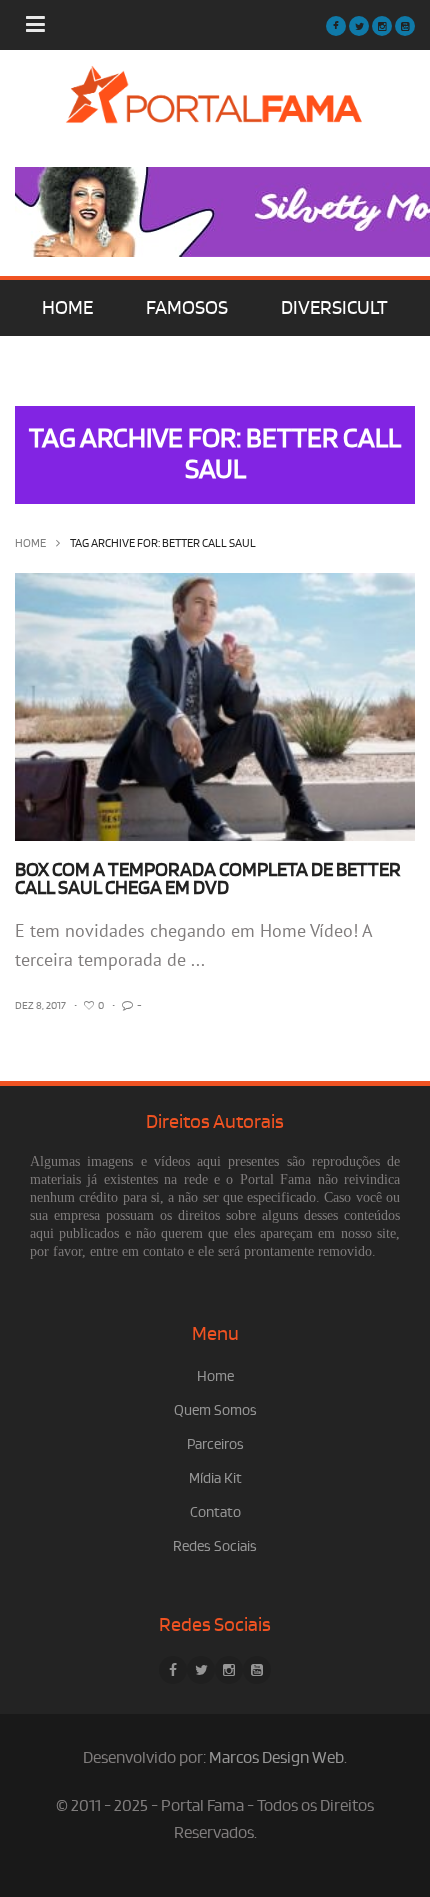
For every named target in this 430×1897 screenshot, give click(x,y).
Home (30, 543)
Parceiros (215, 1444)
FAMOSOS (187, 308)
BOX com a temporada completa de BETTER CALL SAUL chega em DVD (208, 879)
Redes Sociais (215, 1546)
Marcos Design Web (276, 1758)
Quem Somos (215, 1410)
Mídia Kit (215, 1478)
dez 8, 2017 (40, 1006)
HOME (67, 308)
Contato (215, 1512)
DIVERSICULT (334, 308)
